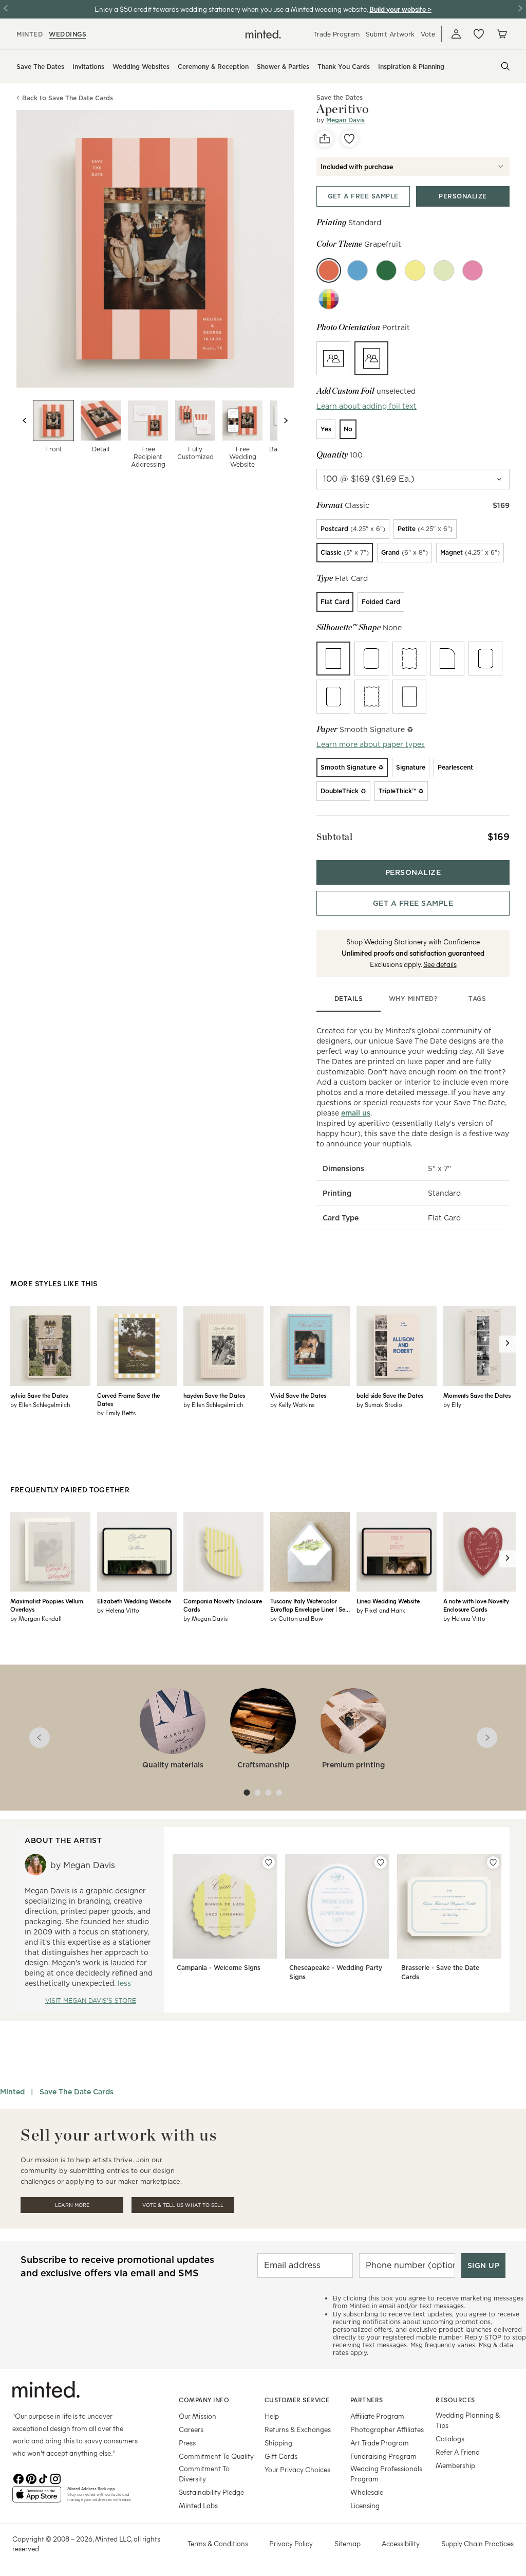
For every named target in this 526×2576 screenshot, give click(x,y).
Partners (367, 2400)
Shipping (278, 2443)
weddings (68, 34)
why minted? (413, 999)
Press (187, 2443)
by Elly (452, 1404)
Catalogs (450, 2438)
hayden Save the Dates (214, 1395)
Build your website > (400, 9)
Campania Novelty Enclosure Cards (223, 1605)
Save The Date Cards (77, 2092)
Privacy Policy (291, 2543)
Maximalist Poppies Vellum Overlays (47, 1605)
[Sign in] (456, 34)
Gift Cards (281, 2456)
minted (30, 34)
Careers (191, 2429)
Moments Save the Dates (477, 1395)
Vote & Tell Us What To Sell (183, 2205)
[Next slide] (286, 421)
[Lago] (358, 270)
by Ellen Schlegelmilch (40, 1404)
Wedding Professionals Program (386, 2473)
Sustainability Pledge (211, 2492)
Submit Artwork (390, 34)
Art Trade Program (380, 2443)
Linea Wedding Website (388, 1601)
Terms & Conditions (218, 2543)
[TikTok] (43, 2478)
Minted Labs (198, 2505)
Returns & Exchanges (298, 2429)
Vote (428, 34)
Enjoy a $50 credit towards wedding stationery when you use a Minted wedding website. (231, 9)
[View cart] (501, 34)
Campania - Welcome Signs (219, 1968)
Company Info (204, 2400)
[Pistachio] (444, 270)
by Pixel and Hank (381, 1610)
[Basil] (386, 270)
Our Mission (198, 2416)
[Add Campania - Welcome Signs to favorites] (269, 1862)
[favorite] (349, 139)
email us (356, 1113)
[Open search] (505, 66)
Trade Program (336, 34)
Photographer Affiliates (387, 2429)
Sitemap (347, 2543)
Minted (12, 2092)
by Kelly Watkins (292, 1404)
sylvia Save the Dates (39, 1395)
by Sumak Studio (379, 1404)
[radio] (333, 358)
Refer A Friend (458, 2452)
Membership (455, 2465)
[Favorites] (479, 34)
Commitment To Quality (216, 2456)
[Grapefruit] (329, 270)
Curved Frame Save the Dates (128, 1399)
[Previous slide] (25, 421)
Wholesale (367, 2492)
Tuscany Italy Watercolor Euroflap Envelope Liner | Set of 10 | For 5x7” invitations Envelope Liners (309, 1605)
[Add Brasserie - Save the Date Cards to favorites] (493, 1862)
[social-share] (325, 139)
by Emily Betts (116, 1413)
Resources (455, 2400)
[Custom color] (329, 299)
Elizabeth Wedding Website (134, 1601)
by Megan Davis (205, 1618)
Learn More (72, 2205)
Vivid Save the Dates (298, 1395)
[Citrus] (415, 270)
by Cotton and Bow (297, 1618)
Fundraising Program (383, 2456)
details (349, 999)
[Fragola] (473, 270)
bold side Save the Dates (390, 1395)
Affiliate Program (377, 2416)
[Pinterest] (31, 2478)
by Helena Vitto (118, 1610)
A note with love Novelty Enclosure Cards (476, 1605)
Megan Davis (345, 120)
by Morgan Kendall (36, 1618)
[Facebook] (18, 2478)
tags (477, 999)
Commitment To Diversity (204, 2473)
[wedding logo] (263, 34)
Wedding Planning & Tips (468, 2420)
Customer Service (297, 2400)
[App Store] (37, 2498)
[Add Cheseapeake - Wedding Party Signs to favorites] (381, 1862)
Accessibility (401, 2543)
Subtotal (334, 837)
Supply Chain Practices (477, 2543)
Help (272, 2416)
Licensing (365, 2505)
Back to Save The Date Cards (68, 98)
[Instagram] (55, 2478)
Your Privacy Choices (297, 2469)
